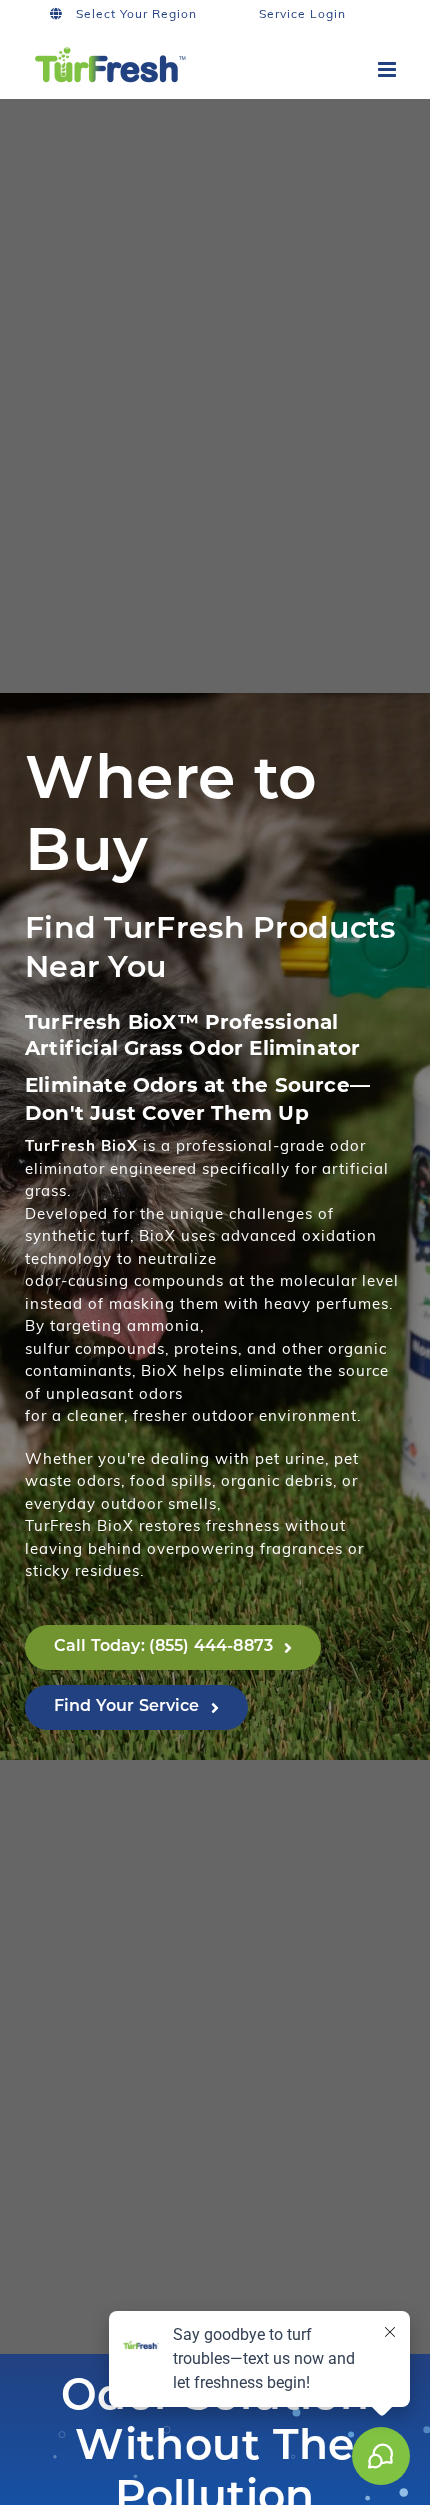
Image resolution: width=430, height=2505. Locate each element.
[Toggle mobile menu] (389, 69)
